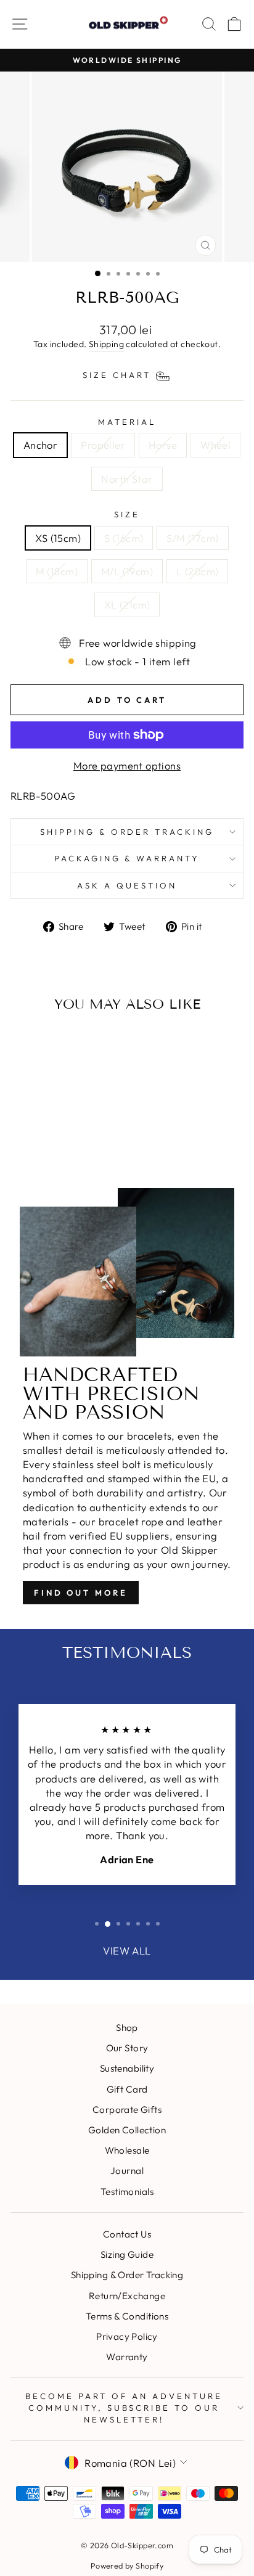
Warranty (127, 2357)
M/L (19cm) (127, 571)
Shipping (106, 344)
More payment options (127, 765)
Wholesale (127, 2150)
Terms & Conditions (127, 2316)
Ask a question (127, 885)
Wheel (215, 445)
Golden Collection (127, 2130)
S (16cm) (124, 538)
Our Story (127, 2048)
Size (127, 514)
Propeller (103, 445)
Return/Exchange (127, 2296)
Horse (163, 445)
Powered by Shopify (127, 2566)
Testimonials (127, 2192)
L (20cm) (197, 571)
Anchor (40, 445)
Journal (127, 2171)
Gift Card (127, 2089)
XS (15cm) (58, 538)
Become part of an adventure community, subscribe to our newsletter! (124, 2407)
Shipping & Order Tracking (127, 832)
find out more (81, 1593)
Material (127, 422)
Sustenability (127, 2068)
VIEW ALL (127, 1950)
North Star (127, 479)
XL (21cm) (127, 605)
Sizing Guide (127, 2254)
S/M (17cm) (192, 538)
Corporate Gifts (127, 2110)
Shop (127, 2028)
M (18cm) (57, 571)
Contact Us (127, 2234)
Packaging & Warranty (127, 858)
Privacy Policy (127, 2336)
